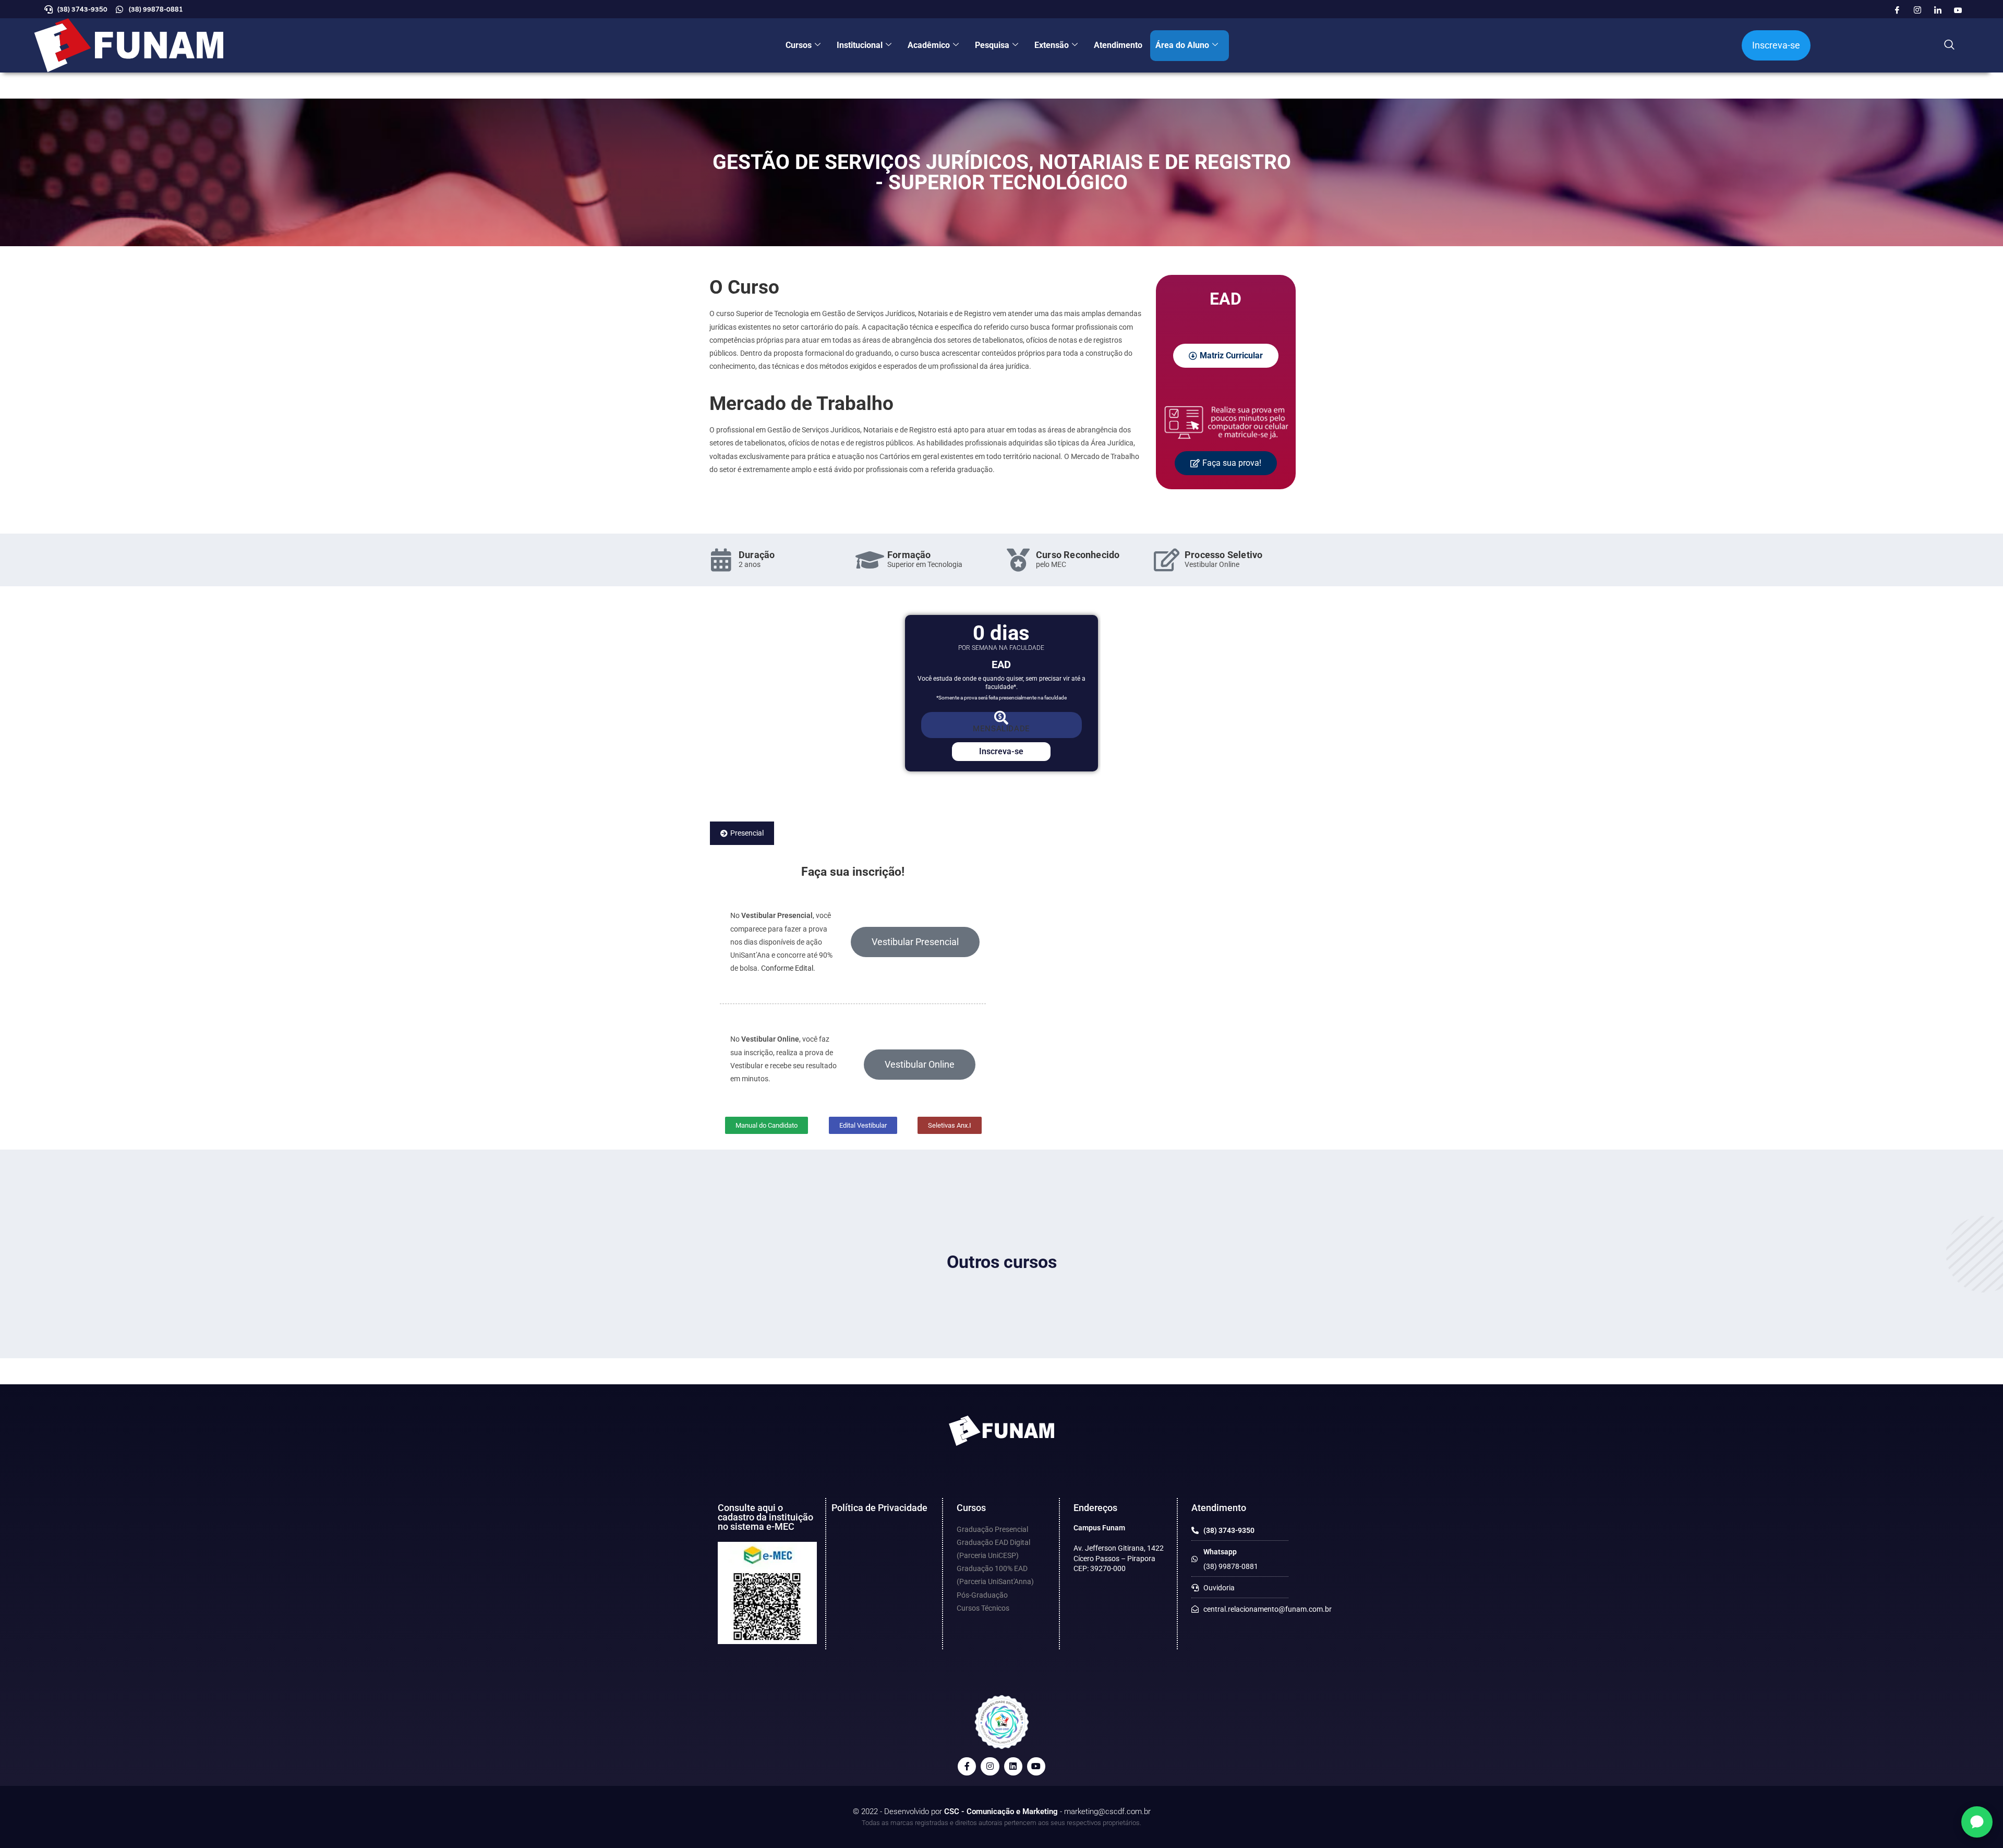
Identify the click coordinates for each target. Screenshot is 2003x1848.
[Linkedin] (1013, 1766)
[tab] (742, 833)
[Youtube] (1958, 10)
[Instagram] (1917, 10)
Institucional (860, 45)
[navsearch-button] (1949, 45)
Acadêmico (929, 45)
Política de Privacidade (879, 1508)
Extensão (1052, 45)
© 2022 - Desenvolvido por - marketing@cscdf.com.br (1002, 1811)
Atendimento (1118, 45)
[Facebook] (1897, 10)
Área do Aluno (1182, 45)
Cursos (799, 45)
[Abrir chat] (1977, 1822)
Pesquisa (992, 45)
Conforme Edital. (788, 968)
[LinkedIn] (1938, 10)
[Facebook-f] (967, 1766)
